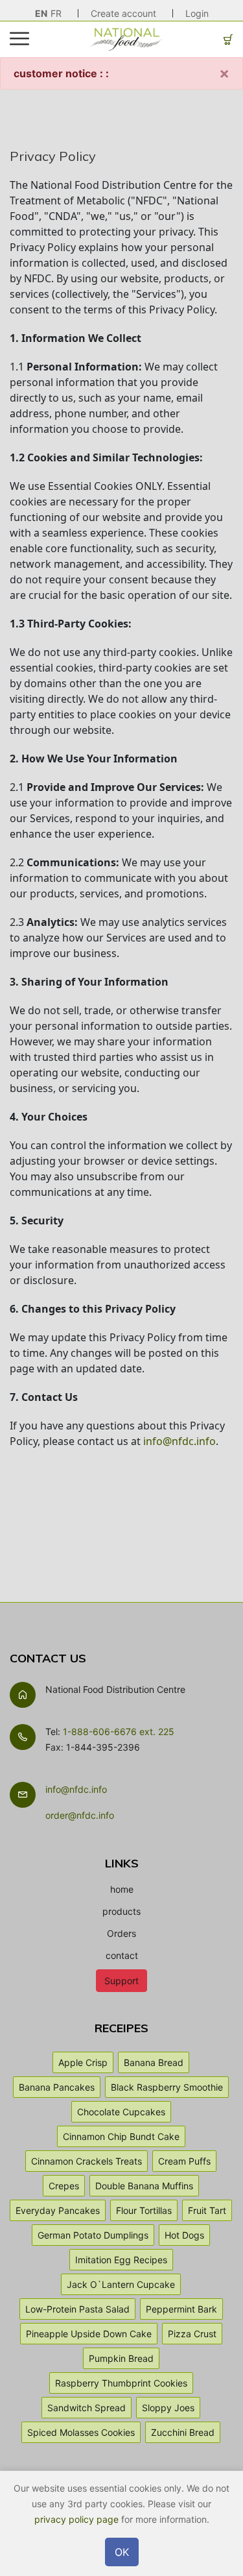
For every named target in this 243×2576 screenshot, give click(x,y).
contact (122, 1955)
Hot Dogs (184, 2235)
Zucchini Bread (183, 2432)
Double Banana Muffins (144, 2186)
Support (121, 1981)
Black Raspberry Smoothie (167, 2087)
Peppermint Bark (181, 2309)
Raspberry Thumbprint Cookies (121, 2383)
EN (41, 13)
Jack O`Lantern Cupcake (121, 2284)
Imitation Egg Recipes (121, 2260)
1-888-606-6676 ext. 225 (119, 1732)
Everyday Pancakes (58, 2210)
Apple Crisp (83, 2062)
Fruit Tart (207, 2210)
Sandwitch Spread (87, 2408)
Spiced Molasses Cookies (81, 2432)
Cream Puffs (184, 2161)
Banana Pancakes (57, 2087)
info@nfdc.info (179, 1441)
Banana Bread (154, 2062)
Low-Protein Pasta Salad (77, 2309)
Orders (121, 1933)
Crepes (64, 2186)
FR (56, 13)
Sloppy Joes (168, 2408)
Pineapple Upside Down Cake (89, 2334)
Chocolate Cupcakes (121, 2112)
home (122, 1889)
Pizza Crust (192, 2334)
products (121, 1911)
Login (197, 13)
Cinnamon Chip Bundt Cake (121, 2136)
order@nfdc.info (80, 1815)
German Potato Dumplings (93, 2235)
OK (122, 2552)
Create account (123, 13)
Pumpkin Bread (121, 2358)
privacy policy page (76, 2519)
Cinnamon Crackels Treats (87, 2161)
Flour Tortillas (144, 2210)
